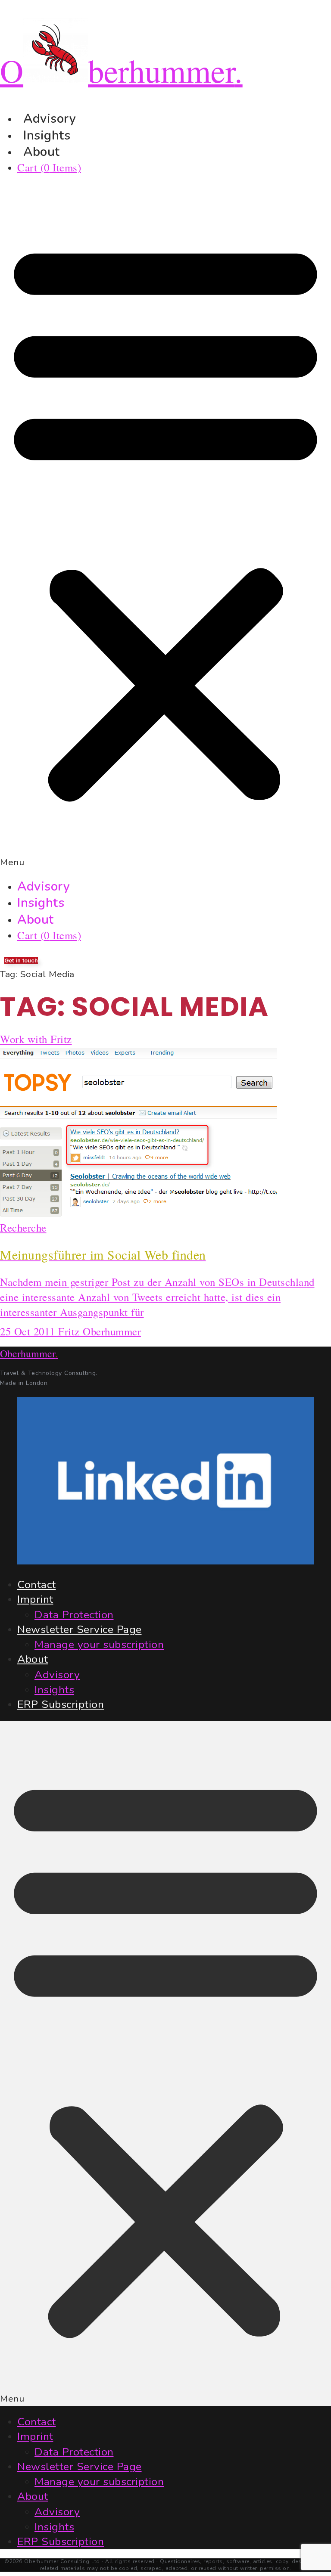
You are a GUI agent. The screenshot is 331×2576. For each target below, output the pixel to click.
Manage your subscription (99, 1645)
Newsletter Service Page (80, 1629)
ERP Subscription (61, 1704)
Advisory (44, 886)
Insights (41, 903)
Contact (37, 1585)
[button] (165, 527)
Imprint (35, 1599)
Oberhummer (29, 1353)
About (42, 152)
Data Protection (74, 1615)
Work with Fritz (36, 1039)
